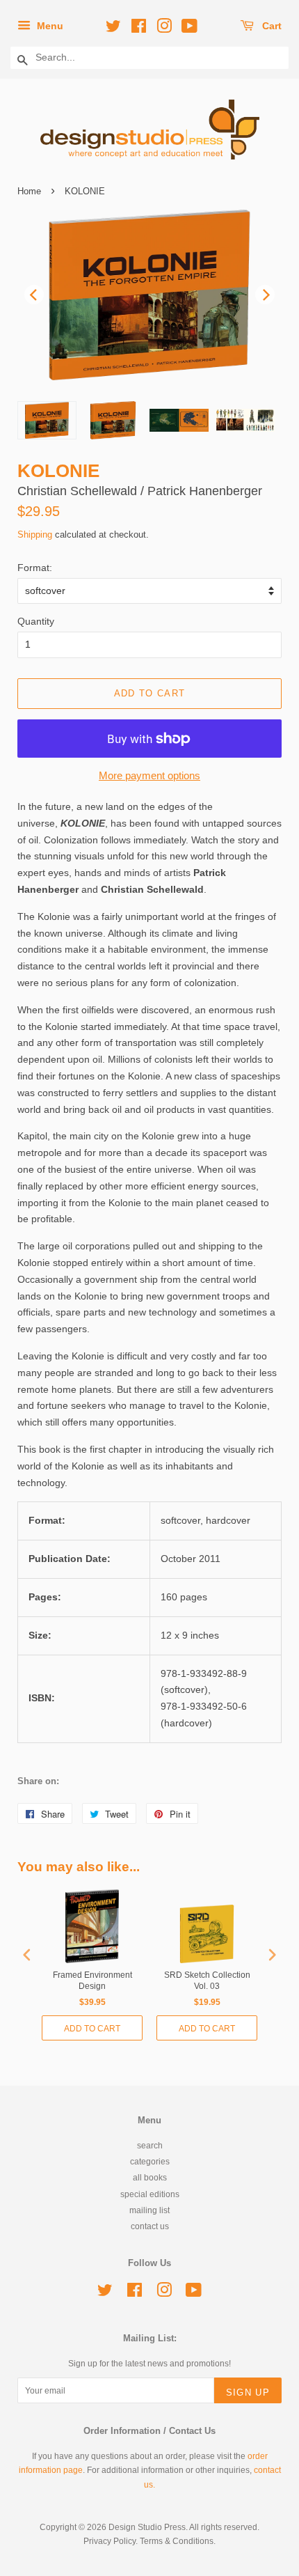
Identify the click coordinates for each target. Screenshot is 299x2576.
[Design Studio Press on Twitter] (111, 29)
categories (150, 2162)
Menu (49, 26)
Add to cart (92, 2029)
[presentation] (27, 1954)
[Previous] (34, 295)
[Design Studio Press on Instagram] (162, 29)
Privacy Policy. (111, 2541)
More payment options (149, 775)
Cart (270, 26)
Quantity (36, 621)
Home (29, 191)
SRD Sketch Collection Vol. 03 (207, 1981)
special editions (150, 2194)
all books (150, 2178)
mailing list (149, 2210)
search (150, 2146)
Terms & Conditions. (178, 2541)
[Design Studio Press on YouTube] (187, 29)
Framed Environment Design (92, 1981)
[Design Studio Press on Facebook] (137, 29)
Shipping (35, 534)
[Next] (265, 295)
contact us (150, 2226)
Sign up (248, 2392)
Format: (35, 568)
